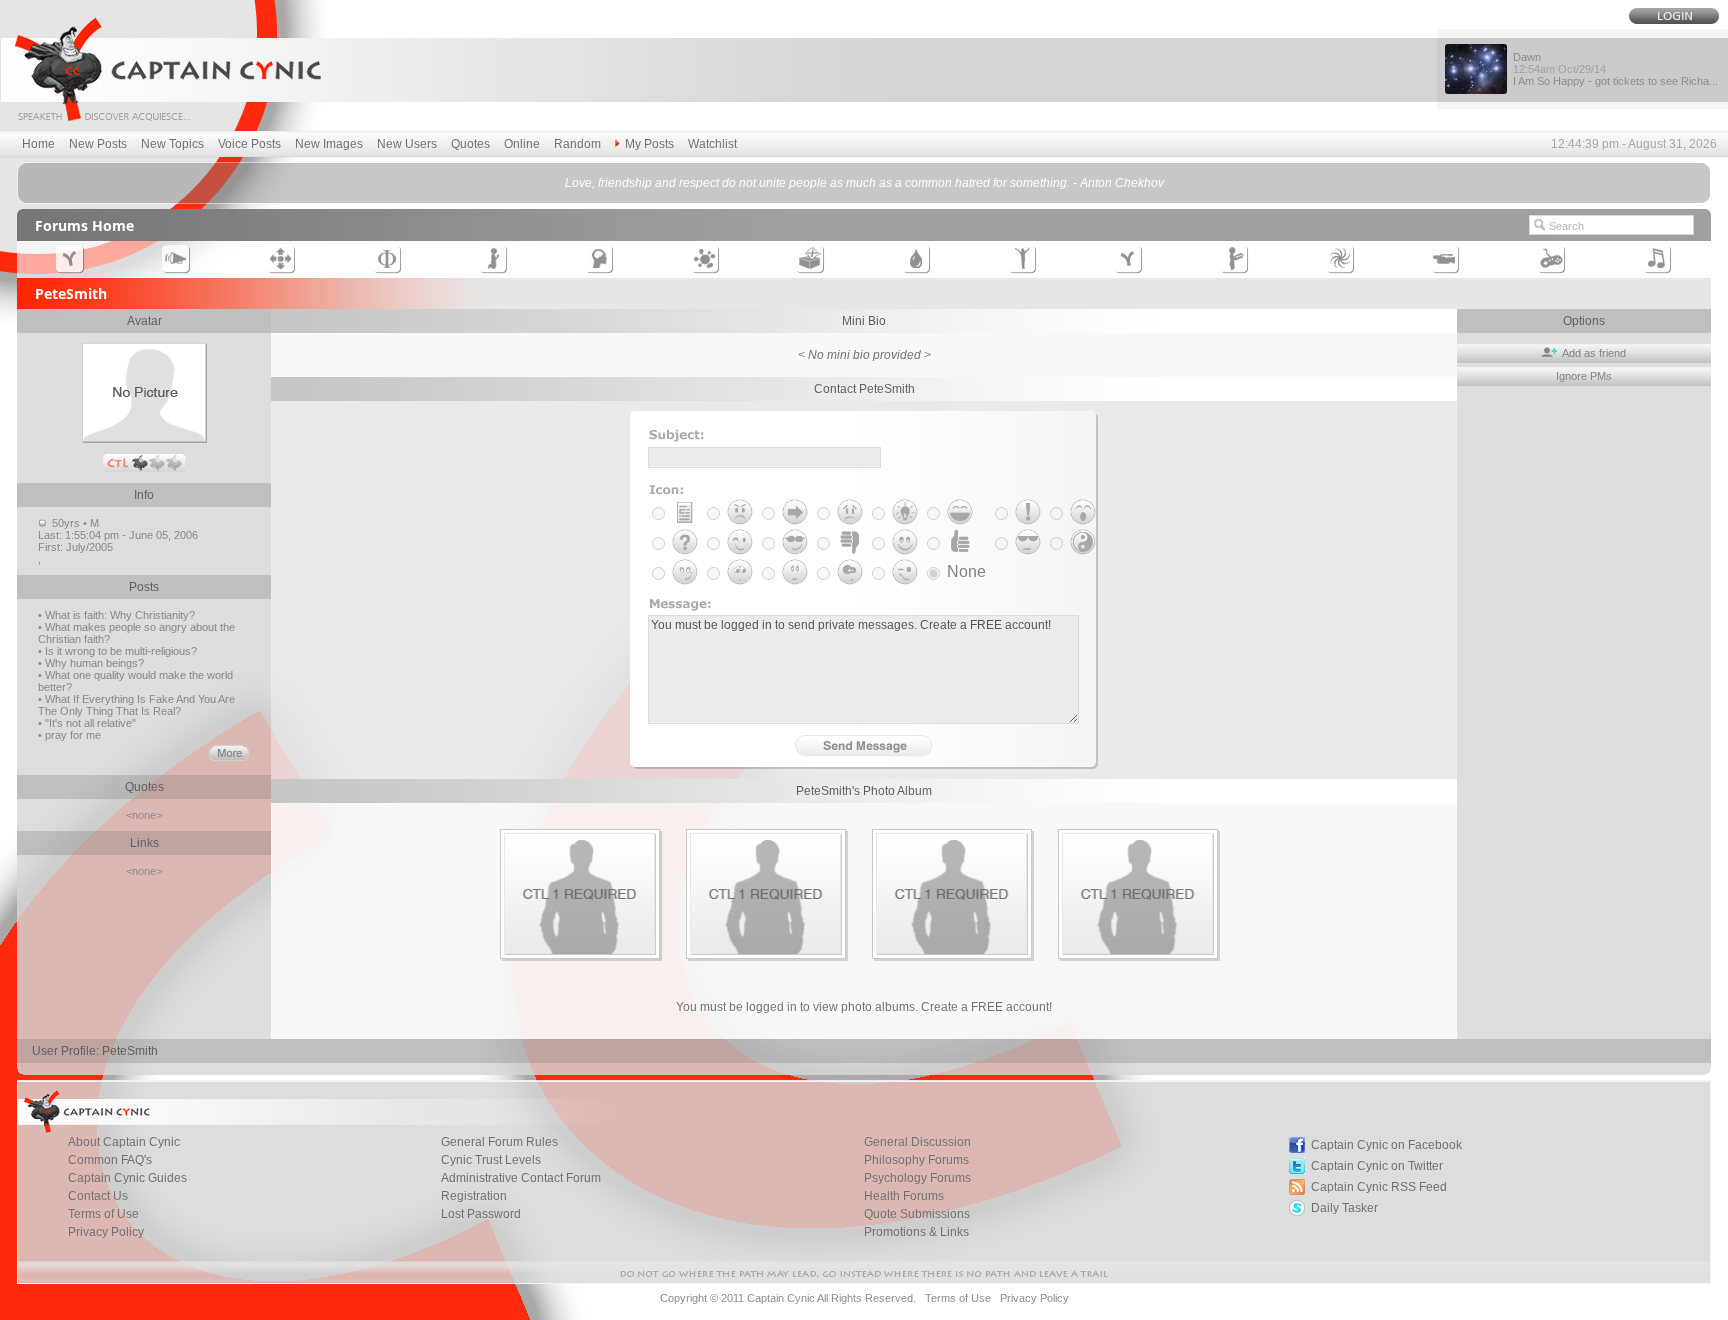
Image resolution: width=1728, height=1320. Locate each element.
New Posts (98, 144)
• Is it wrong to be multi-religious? (117, 651)
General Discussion (917, 1142)
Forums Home (84, 225)
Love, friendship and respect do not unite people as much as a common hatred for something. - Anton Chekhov (864, 183)
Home (38, 144)
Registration (474, 1196)
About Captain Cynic (124, 1142)
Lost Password (481, 1214)
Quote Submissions (917, 1214)
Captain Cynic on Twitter (1377, 1166)
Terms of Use (103, 1214)
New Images (329, 144)
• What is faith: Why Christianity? (116, 615)
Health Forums (904, 1196)
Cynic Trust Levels (491, 1160)
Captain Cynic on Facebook (1386, 1145)
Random (577, 144)
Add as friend (1592, 353)
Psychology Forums (917, 1178)
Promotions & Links (916, 1232)
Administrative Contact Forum (521, 1178)
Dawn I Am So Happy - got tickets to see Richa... (1615, 69)
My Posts (649, 144)
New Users (407, 144)
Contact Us (98, 1196)
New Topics (172, 144)
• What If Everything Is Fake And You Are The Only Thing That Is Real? (136, 705)
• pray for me (69, 735)
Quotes (470, 144)
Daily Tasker (1344, 1208)
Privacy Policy (106, 1232)
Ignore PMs (1584, 376)
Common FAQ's (110, 1160)
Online (522, 144)
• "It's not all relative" (87, 723)
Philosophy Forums (916, 1160)
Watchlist (712, 144)
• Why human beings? (91, 663)
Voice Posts (249, 144)
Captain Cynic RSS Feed (1379, 1187)
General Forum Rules (499, 1142)
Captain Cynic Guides (127, 1178)
